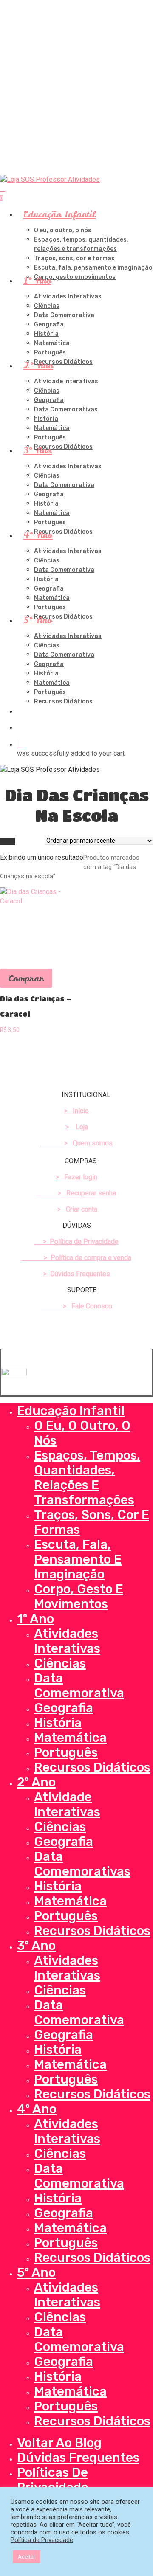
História (58, 1723)
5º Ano (36, 2272)
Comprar (26, 978)
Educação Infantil (71, 1411)
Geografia (64, 1708)
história (58, 1886)
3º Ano (36, 1946)
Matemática (70, 1738)
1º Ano (35, 1619)
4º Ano (37, 2109)
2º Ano (36, 1782)
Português (66, 1752)
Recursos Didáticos (92, 1767)
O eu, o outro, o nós (82, 1433)
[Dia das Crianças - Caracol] (37, 924)
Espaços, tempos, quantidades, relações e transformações (87, 1478)
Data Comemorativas (82, 1864)
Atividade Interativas (67, 1804)
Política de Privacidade (42, 2540)
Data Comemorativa (79, 1686)
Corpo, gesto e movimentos (79, 1596)
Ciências (60, 1663)
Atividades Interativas (67, 1641)
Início (7, 841)
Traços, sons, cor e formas (92, 1522)
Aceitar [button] (27, 2557)
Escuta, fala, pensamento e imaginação (78, 1559)
